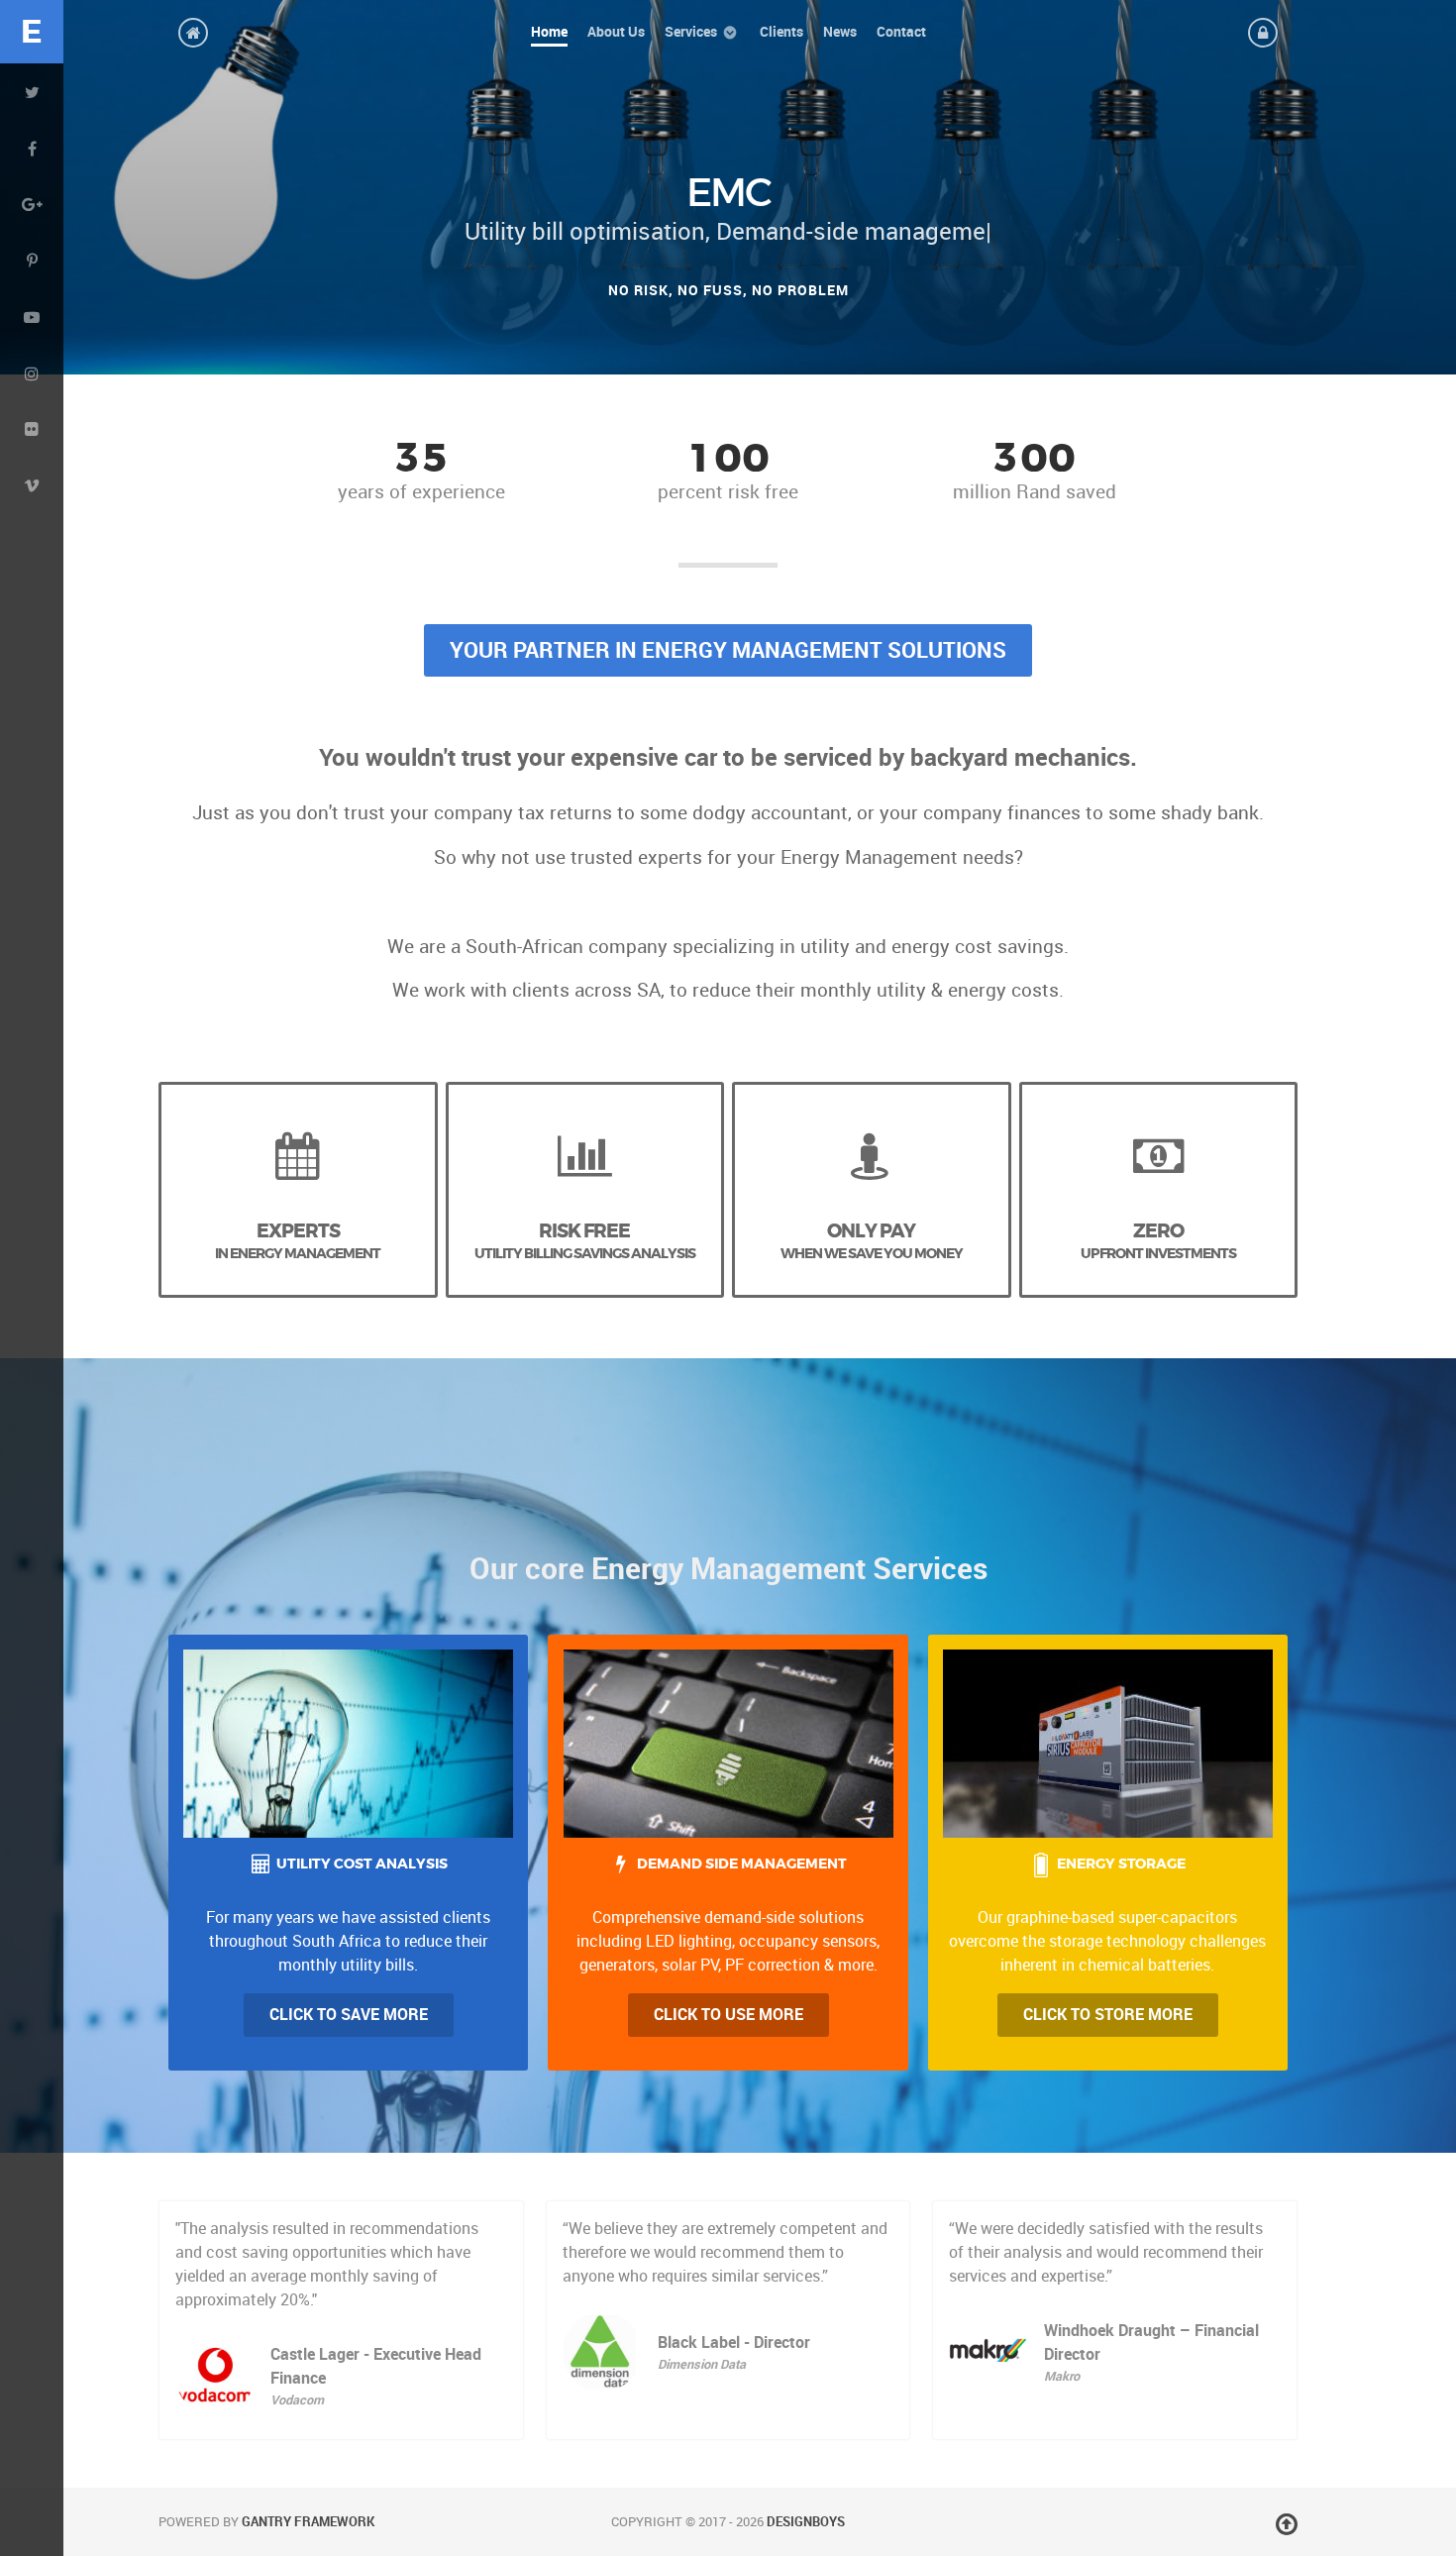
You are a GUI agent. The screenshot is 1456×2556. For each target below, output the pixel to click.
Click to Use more (728, 2015)
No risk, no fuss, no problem (728, 290)
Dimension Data (702, 2364)
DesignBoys (806, 2522)
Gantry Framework (308, 2522)
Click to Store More (1108, 2015)
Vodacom (297, 2400)
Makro (1062, 2376)
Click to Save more (349, 2015)
